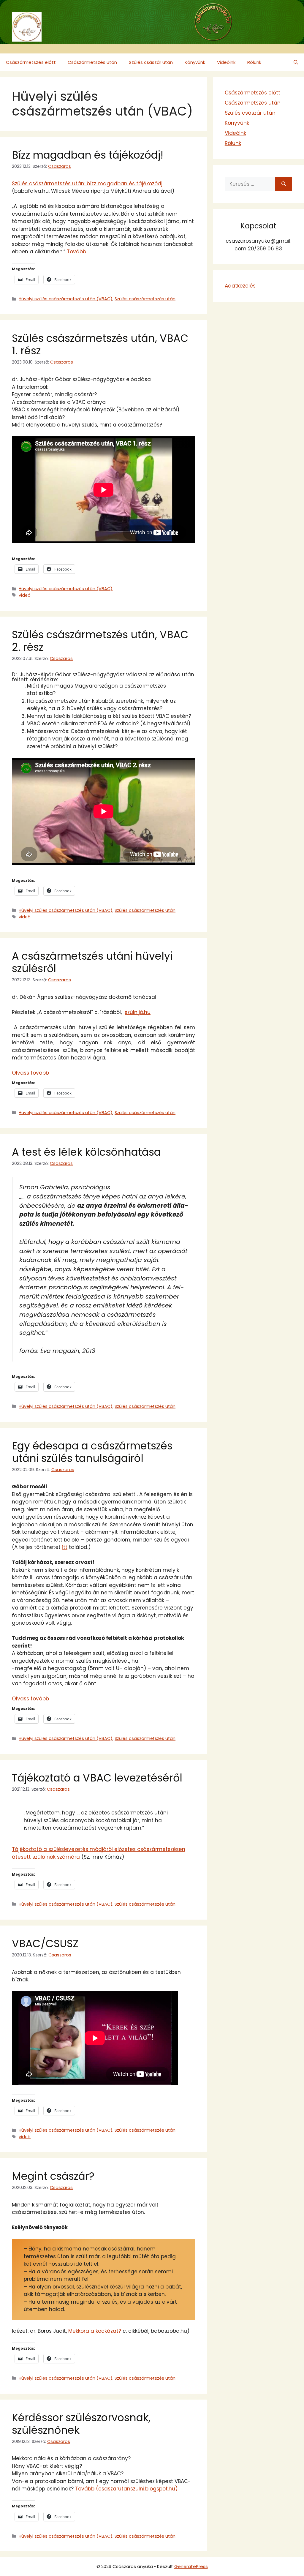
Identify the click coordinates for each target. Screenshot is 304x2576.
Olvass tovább (30, 1073)
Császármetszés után (92, 62)
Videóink (226, 62)
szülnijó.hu (138, 1012)
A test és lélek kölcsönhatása (86, 1152)
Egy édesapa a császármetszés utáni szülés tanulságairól (92, 1452)
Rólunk (254, 62)
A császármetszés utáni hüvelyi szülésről (92, 962)
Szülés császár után (151, 62)
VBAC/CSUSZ (45, 1944)
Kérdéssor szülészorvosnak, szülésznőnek (81, 2424)
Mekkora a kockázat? (95, 2331)
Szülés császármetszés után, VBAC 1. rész (100, 344)
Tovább (76, 252)
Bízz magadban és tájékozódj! (88, 155)
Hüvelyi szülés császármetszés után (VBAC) (66, 299)
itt (65, 1547)
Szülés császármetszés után (145, 299)
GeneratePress (191, 2566)
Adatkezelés (240, 286)
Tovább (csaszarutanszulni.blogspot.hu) (126, 2489)
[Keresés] (284, 184)
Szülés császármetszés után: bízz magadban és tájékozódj (87, 184)
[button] (296, 62)
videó (25, 595)
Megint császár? (53, 2176)
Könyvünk (195, 62)
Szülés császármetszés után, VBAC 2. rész (100, 641)
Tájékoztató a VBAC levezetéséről (97, 1778)
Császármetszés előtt (31, 62)
